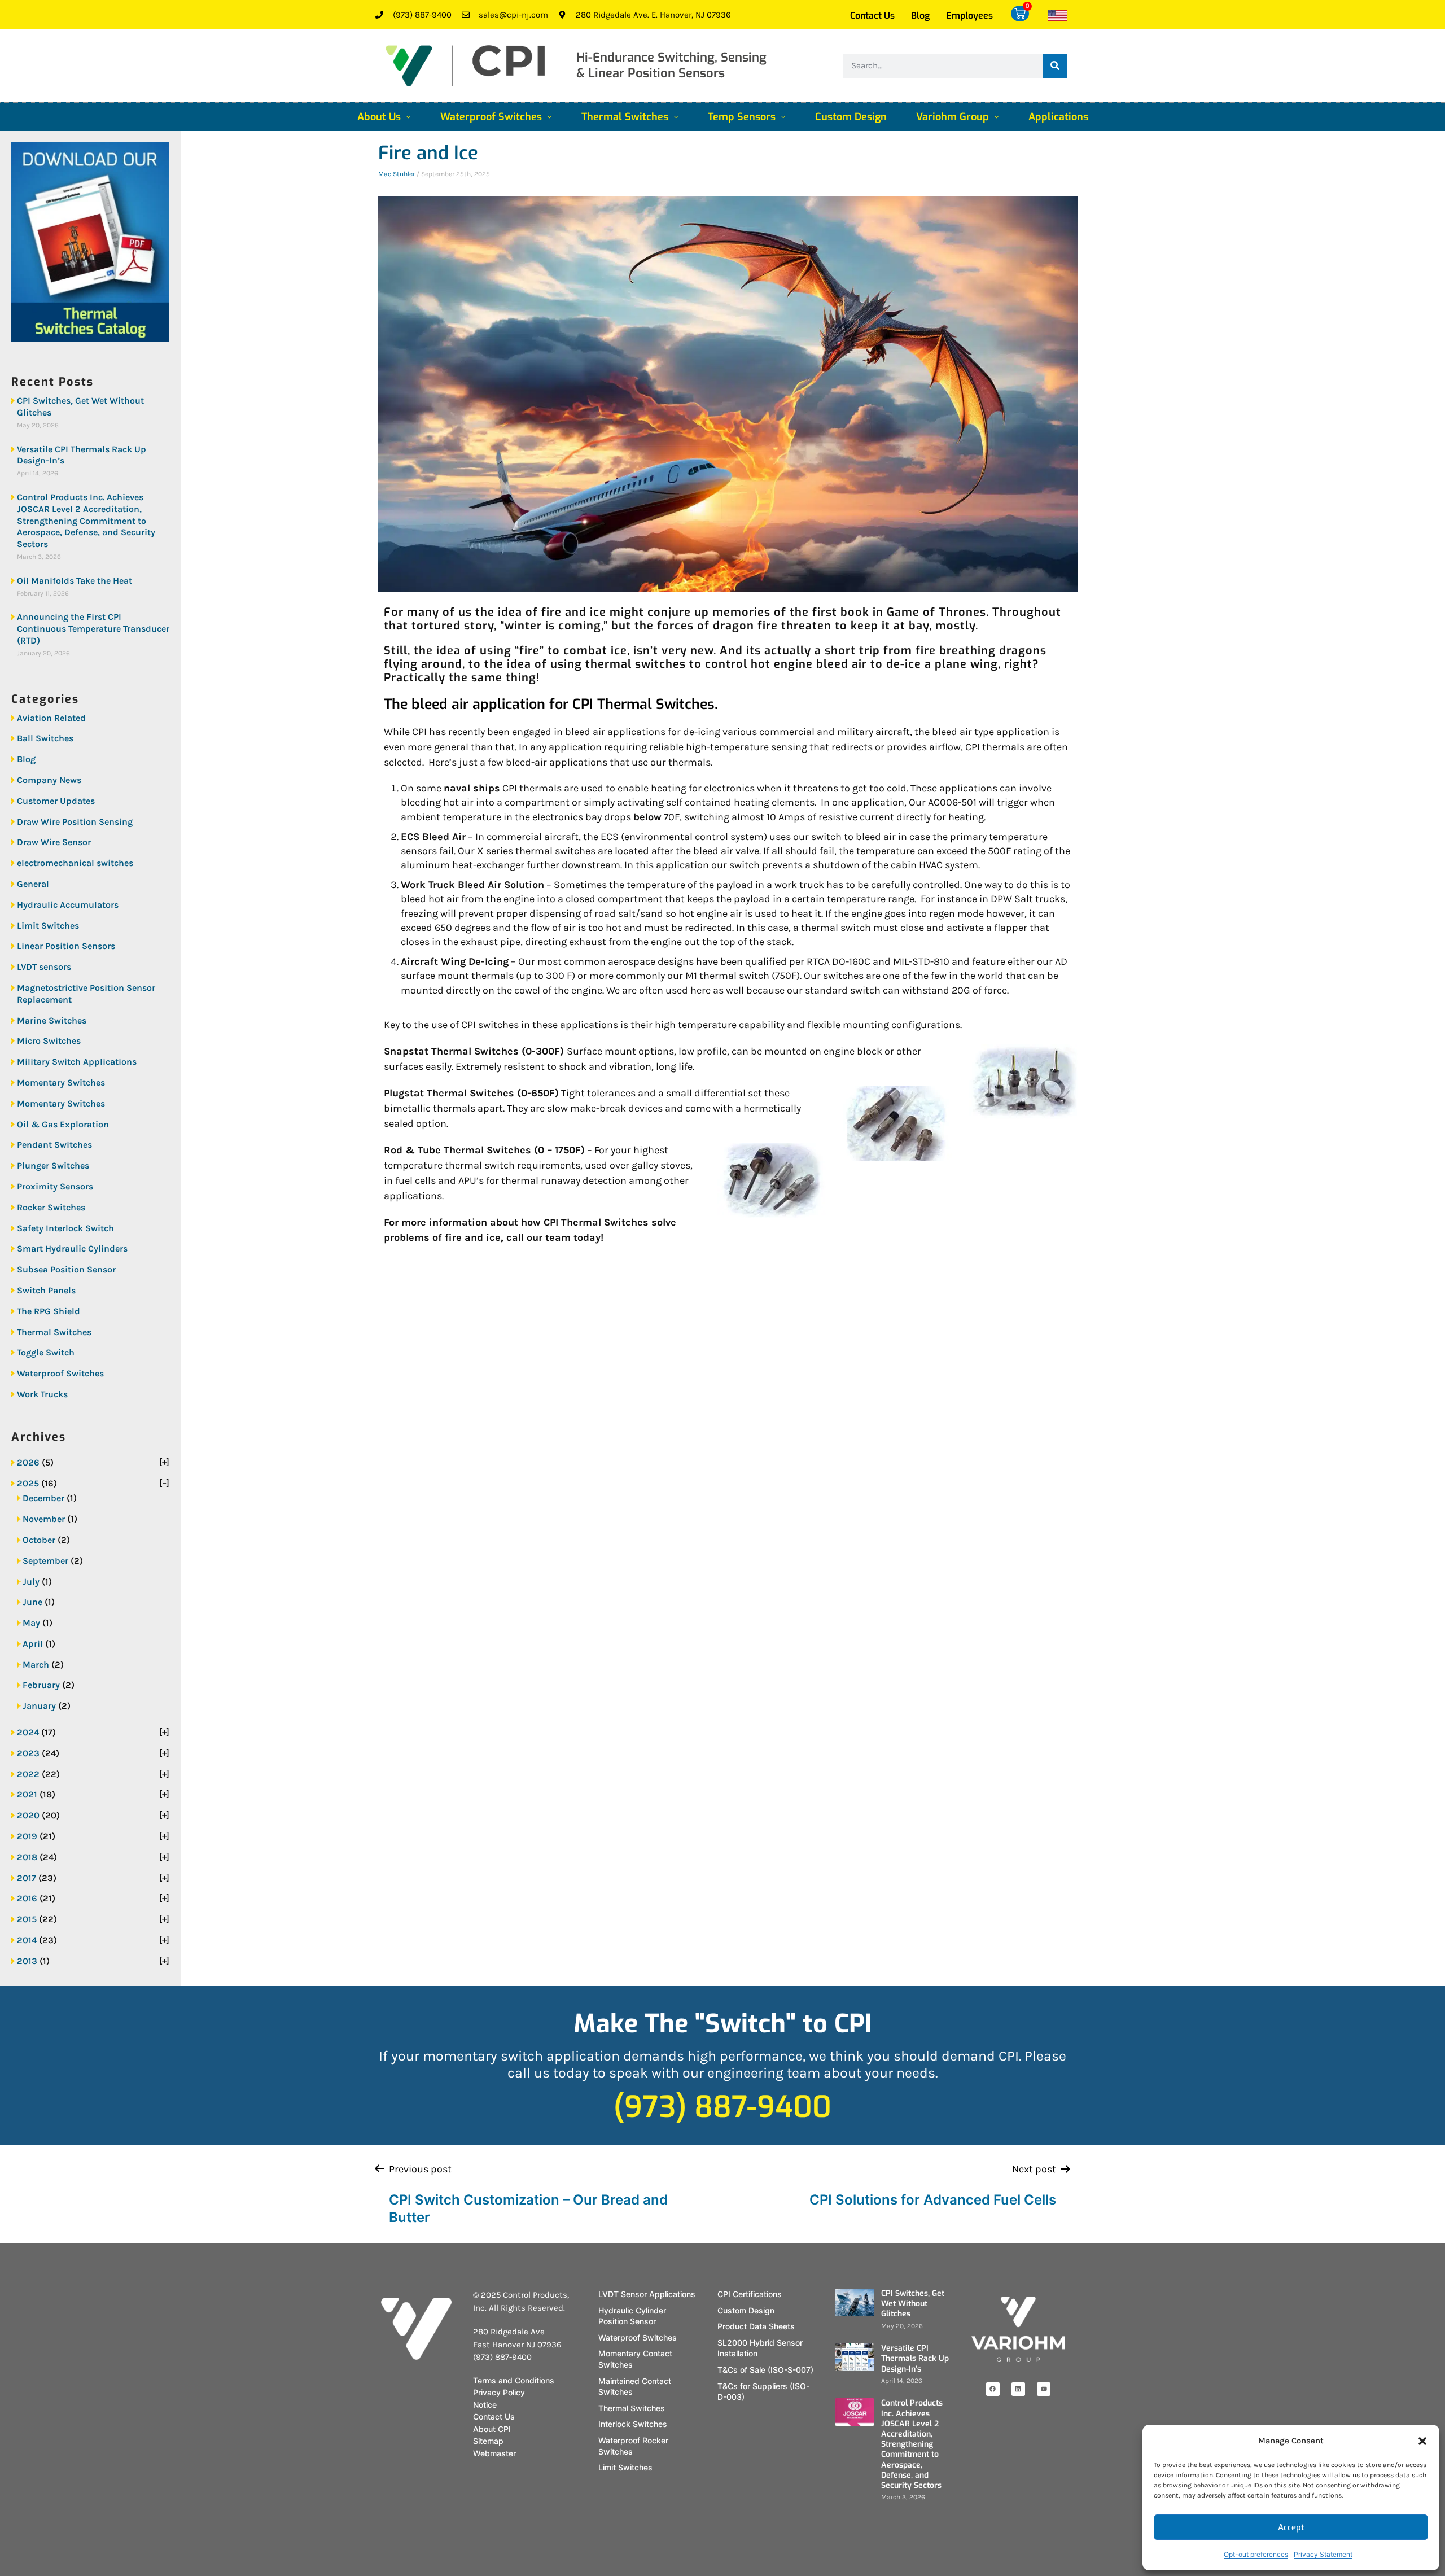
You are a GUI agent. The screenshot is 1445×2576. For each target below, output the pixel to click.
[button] (1422, 2441)
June (32, 1602)
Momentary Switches (61, 1083)
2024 (28, 1732)
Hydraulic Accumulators (68, 905)
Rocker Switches (51, 1207)
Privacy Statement (1323, 2554)
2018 (27, 1857)
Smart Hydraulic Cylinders (72, 1248)
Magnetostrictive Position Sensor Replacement (86, 994)
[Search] (1055, 66)
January (39, 1706)
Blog (920, 16)
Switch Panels (46, 1290)
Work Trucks (42, 1394)
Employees (969, 16)
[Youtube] (1044, 2389)
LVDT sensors (44, 967)
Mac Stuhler (397, 174)
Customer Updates (56, 801)
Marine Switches (52, 1020)
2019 (27, 1836)
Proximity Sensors (55, 1186)
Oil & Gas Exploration (63, 1124)
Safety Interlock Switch (65, 1228)
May (31, 1623)
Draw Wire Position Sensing (75, 822)
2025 (28, 1483)
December (43, 1498)
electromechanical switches (75, 863)
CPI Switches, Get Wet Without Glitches (80, 406)
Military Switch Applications (77, 1062)
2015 (27, 1919)
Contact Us (872, 16)
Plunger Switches (53, 1165)
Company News (49, 780)
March (36, 1665)
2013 (27, 1961)
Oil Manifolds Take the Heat (75, 581)
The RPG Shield (49, 1311)
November (44, 1519)
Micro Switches (49, 1041)
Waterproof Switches (60, 1373)
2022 (28, 1774)
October (39, 1540)
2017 (27, 1878)
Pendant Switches (54, 1145)
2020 (28, 1815)
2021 (27, 1794)
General (33, 884)
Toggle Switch (46, 1352)
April (33, 1644)
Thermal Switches (54, 1332)
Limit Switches (48, 926)
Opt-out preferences (1256, 2554)
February (41, 1685)
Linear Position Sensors (66, 946)
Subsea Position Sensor (66, 1269)
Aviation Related (51, 718)
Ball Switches (45, 738)
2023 (28, 1753)
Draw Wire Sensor (54, 842)
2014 (27, 1940)
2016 (27, 1898)
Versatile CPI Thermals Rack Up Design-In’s (82, 455)
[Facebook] (993, 2389)
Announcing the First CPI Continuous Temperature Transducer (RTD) (93, 629)
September (45, 1561)
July (31, 1582)
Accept (1291, 2527)
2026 (28, 1462)
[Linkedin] (1018, 2389)
